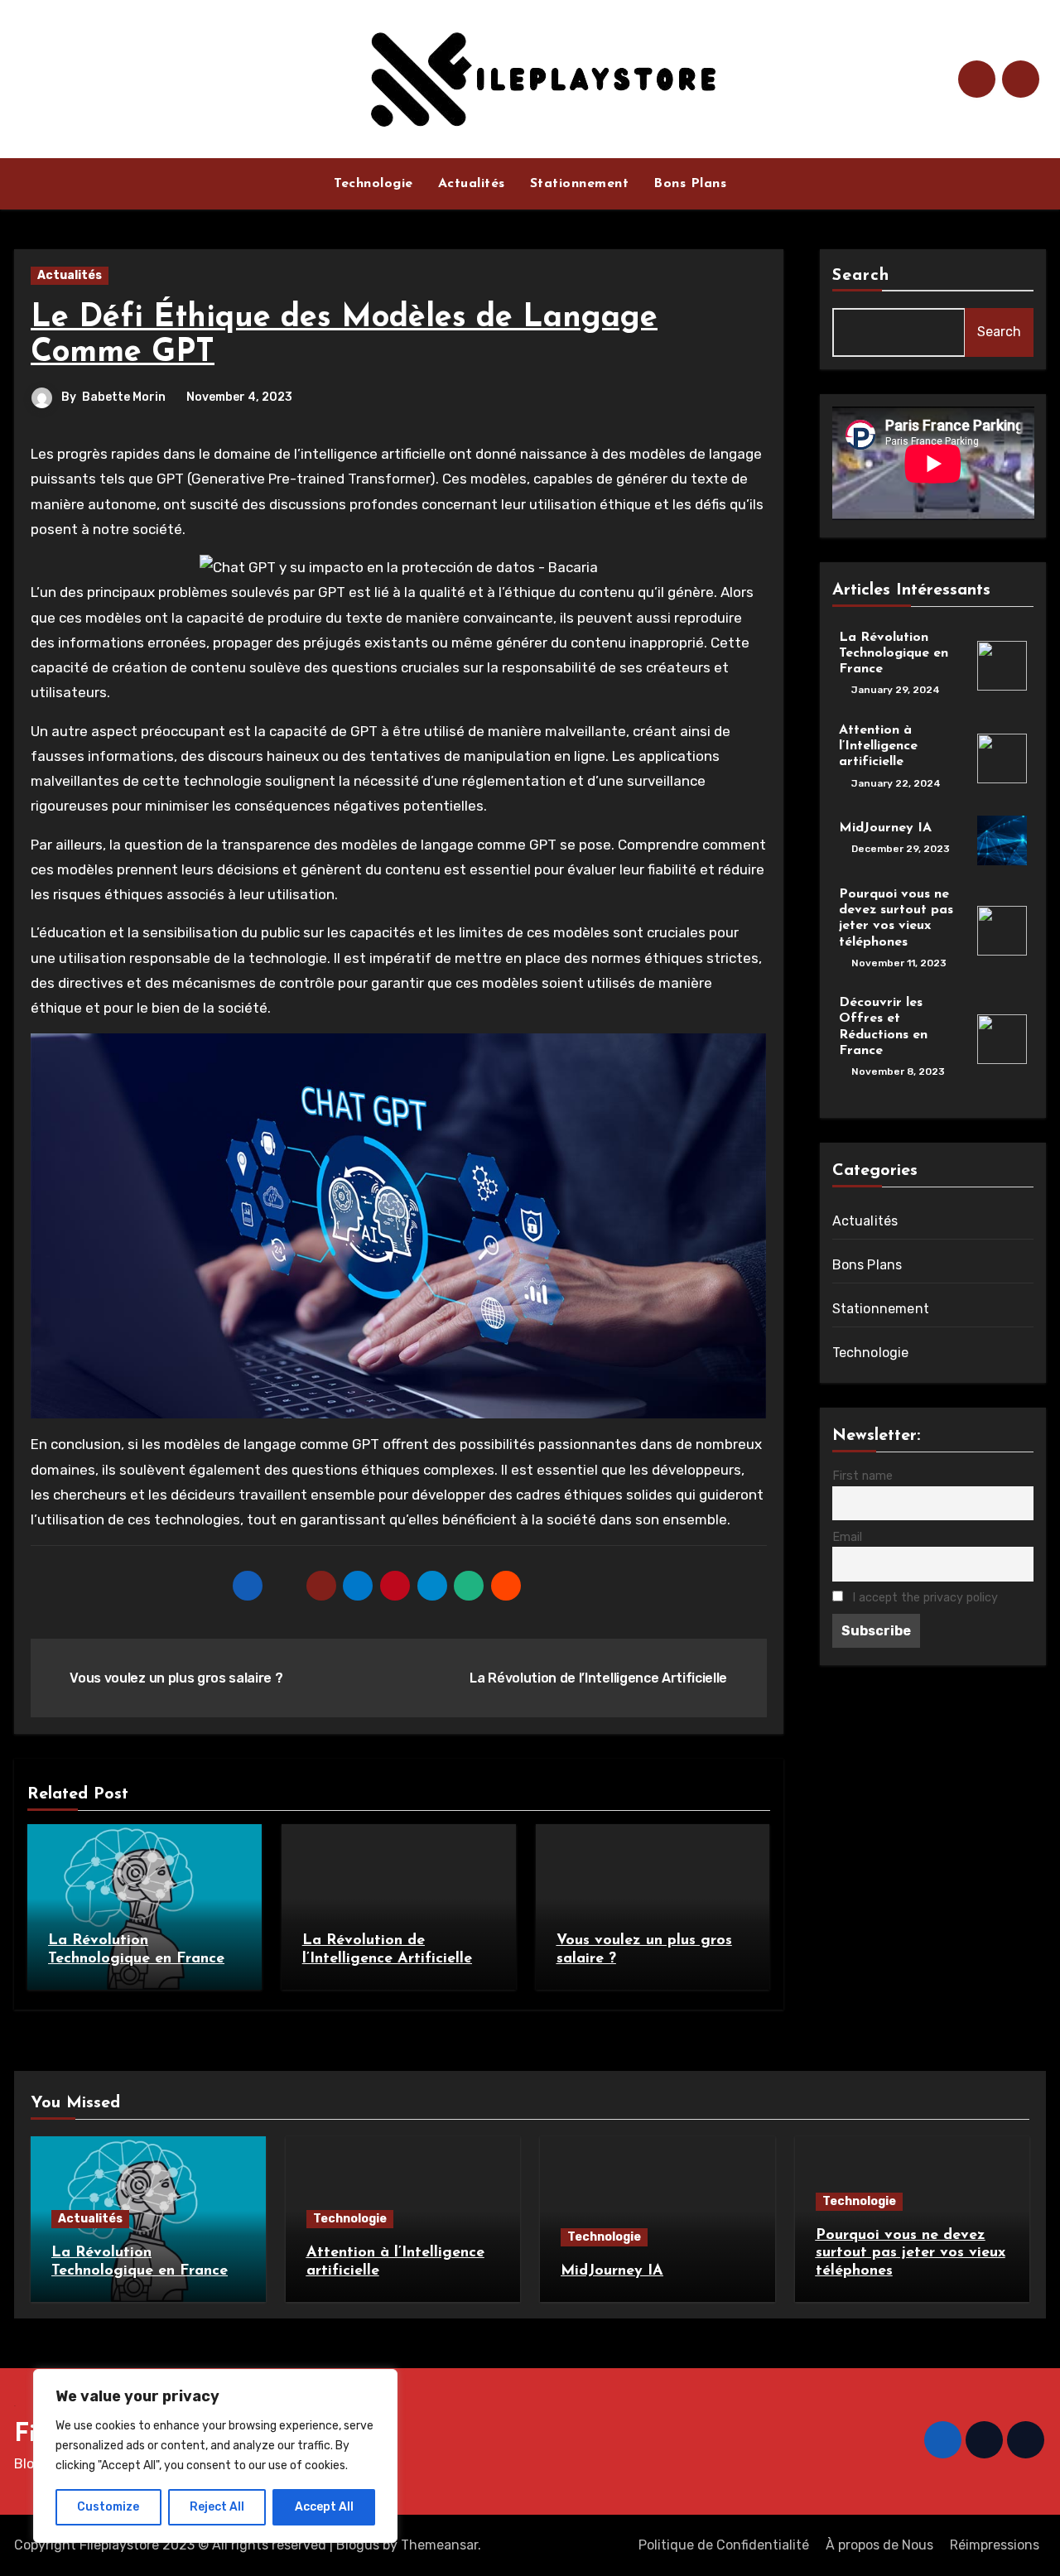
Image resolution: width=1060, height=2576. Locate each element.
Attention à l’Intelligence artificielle (878, 746)
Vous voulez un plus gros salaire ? (175, 1678)
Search (861, 276)
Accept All (324, 2507)
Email (847, 1537)
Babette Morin (124, 397)
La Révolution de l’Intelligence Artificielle (600, 1678)
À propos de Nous (879, 2545)
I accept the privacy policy (923, 1598)
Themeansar (439, 2545)
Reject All (217, 2507)
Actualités (472, 184)
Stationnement (580, 184)
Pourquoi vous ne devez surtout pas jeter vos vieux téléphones (911, 2253)
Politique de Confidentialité (724, 2545)
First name (862, 1476)
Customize (108, 2507)
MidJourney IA (885, 828)
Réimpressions (995, 2545)
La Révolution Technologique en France (894, 653)
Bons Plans (690, 184)
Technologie (373, 184)
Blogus (358, 2545)
